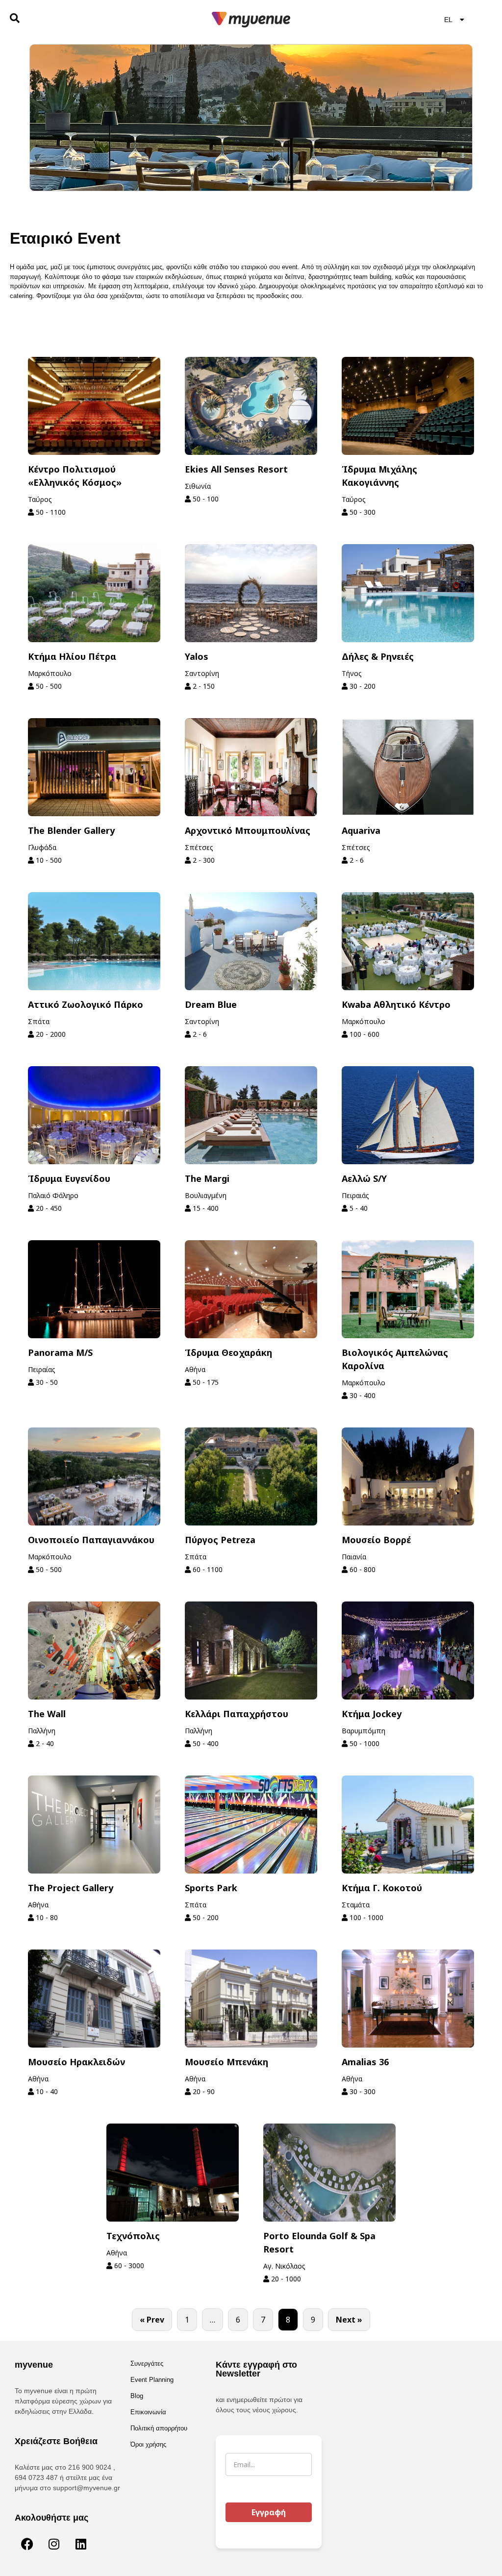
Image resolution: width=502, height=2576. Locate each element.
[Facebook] (27, 2544)
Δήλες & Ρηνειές (378, 656)
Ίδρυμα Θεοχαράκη (228, 1352)
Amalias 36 (365, 2062)
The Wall (47, 1714)
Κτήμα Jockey (372, 1714)
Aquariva (361, 830)
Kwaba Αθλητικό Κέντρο (396, 1004)
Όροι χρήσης (148, 2444)
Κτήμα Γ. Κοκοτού (382, 1888)
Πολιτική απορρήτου (159, 2428)
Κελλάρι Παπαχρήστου (237, 1714)
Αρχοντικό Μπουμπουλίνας (248, 830)
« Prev (152, 2320)
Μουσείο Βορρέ (376, 1540)
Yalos (197, 656)
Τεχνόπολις (133, 2236)
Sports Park (211, 1888)
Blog (137, 2396)
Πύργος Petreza (220, 1540)
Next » (349, 2320)
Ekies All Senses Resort (236, 469)
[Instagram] (54, 2544)
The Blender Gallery (71, 830)
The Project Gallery (71, 1888)
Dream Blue (211, 1004)
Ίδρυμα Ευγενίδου (69, 1178)
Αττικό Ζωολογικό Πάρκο (86, 1004)
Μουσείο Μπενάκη (226, 2062)
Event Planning (152, 2380)
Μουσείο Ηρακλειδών (76, 2062)
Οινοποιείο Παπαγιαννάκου (91, 1540)
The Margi (207, 1178)
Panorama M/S (60, 1352)
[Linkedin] (81, 2544)
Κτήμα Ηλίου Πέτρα (72, 656)
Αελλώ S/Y (364, 1178)
